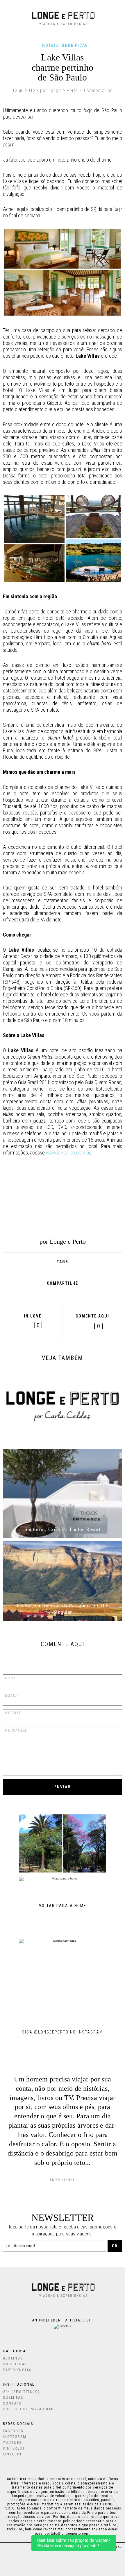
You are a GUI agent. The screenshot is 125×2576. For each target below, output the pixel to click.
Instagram (15, 2437)
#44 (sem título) (21, 2392)
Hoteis (50, 45)
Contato (12, 2403)
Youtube (12, 2442)
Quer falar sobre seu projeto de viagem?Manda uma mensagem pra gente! (74, 2543)
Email (88, 1293)
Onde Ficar (15, 2364)
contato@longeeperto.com (67, 2534)
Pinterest (74, 1293)
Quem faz (13, 2397)
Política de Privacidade (30, 2409)
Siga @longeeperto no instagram (63, 2032)
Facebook (35, 1293)
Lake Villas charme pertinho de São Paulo (63, 67)
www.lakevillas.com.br (68, 1153)
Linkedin (12, 2454)
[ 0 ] (99, 1326)
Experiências (17, 2370)
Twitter (61, 1293)
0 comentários (98, 91)
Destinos (13, 2358)
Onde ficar (75, 45)
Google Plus (47, 1293)
